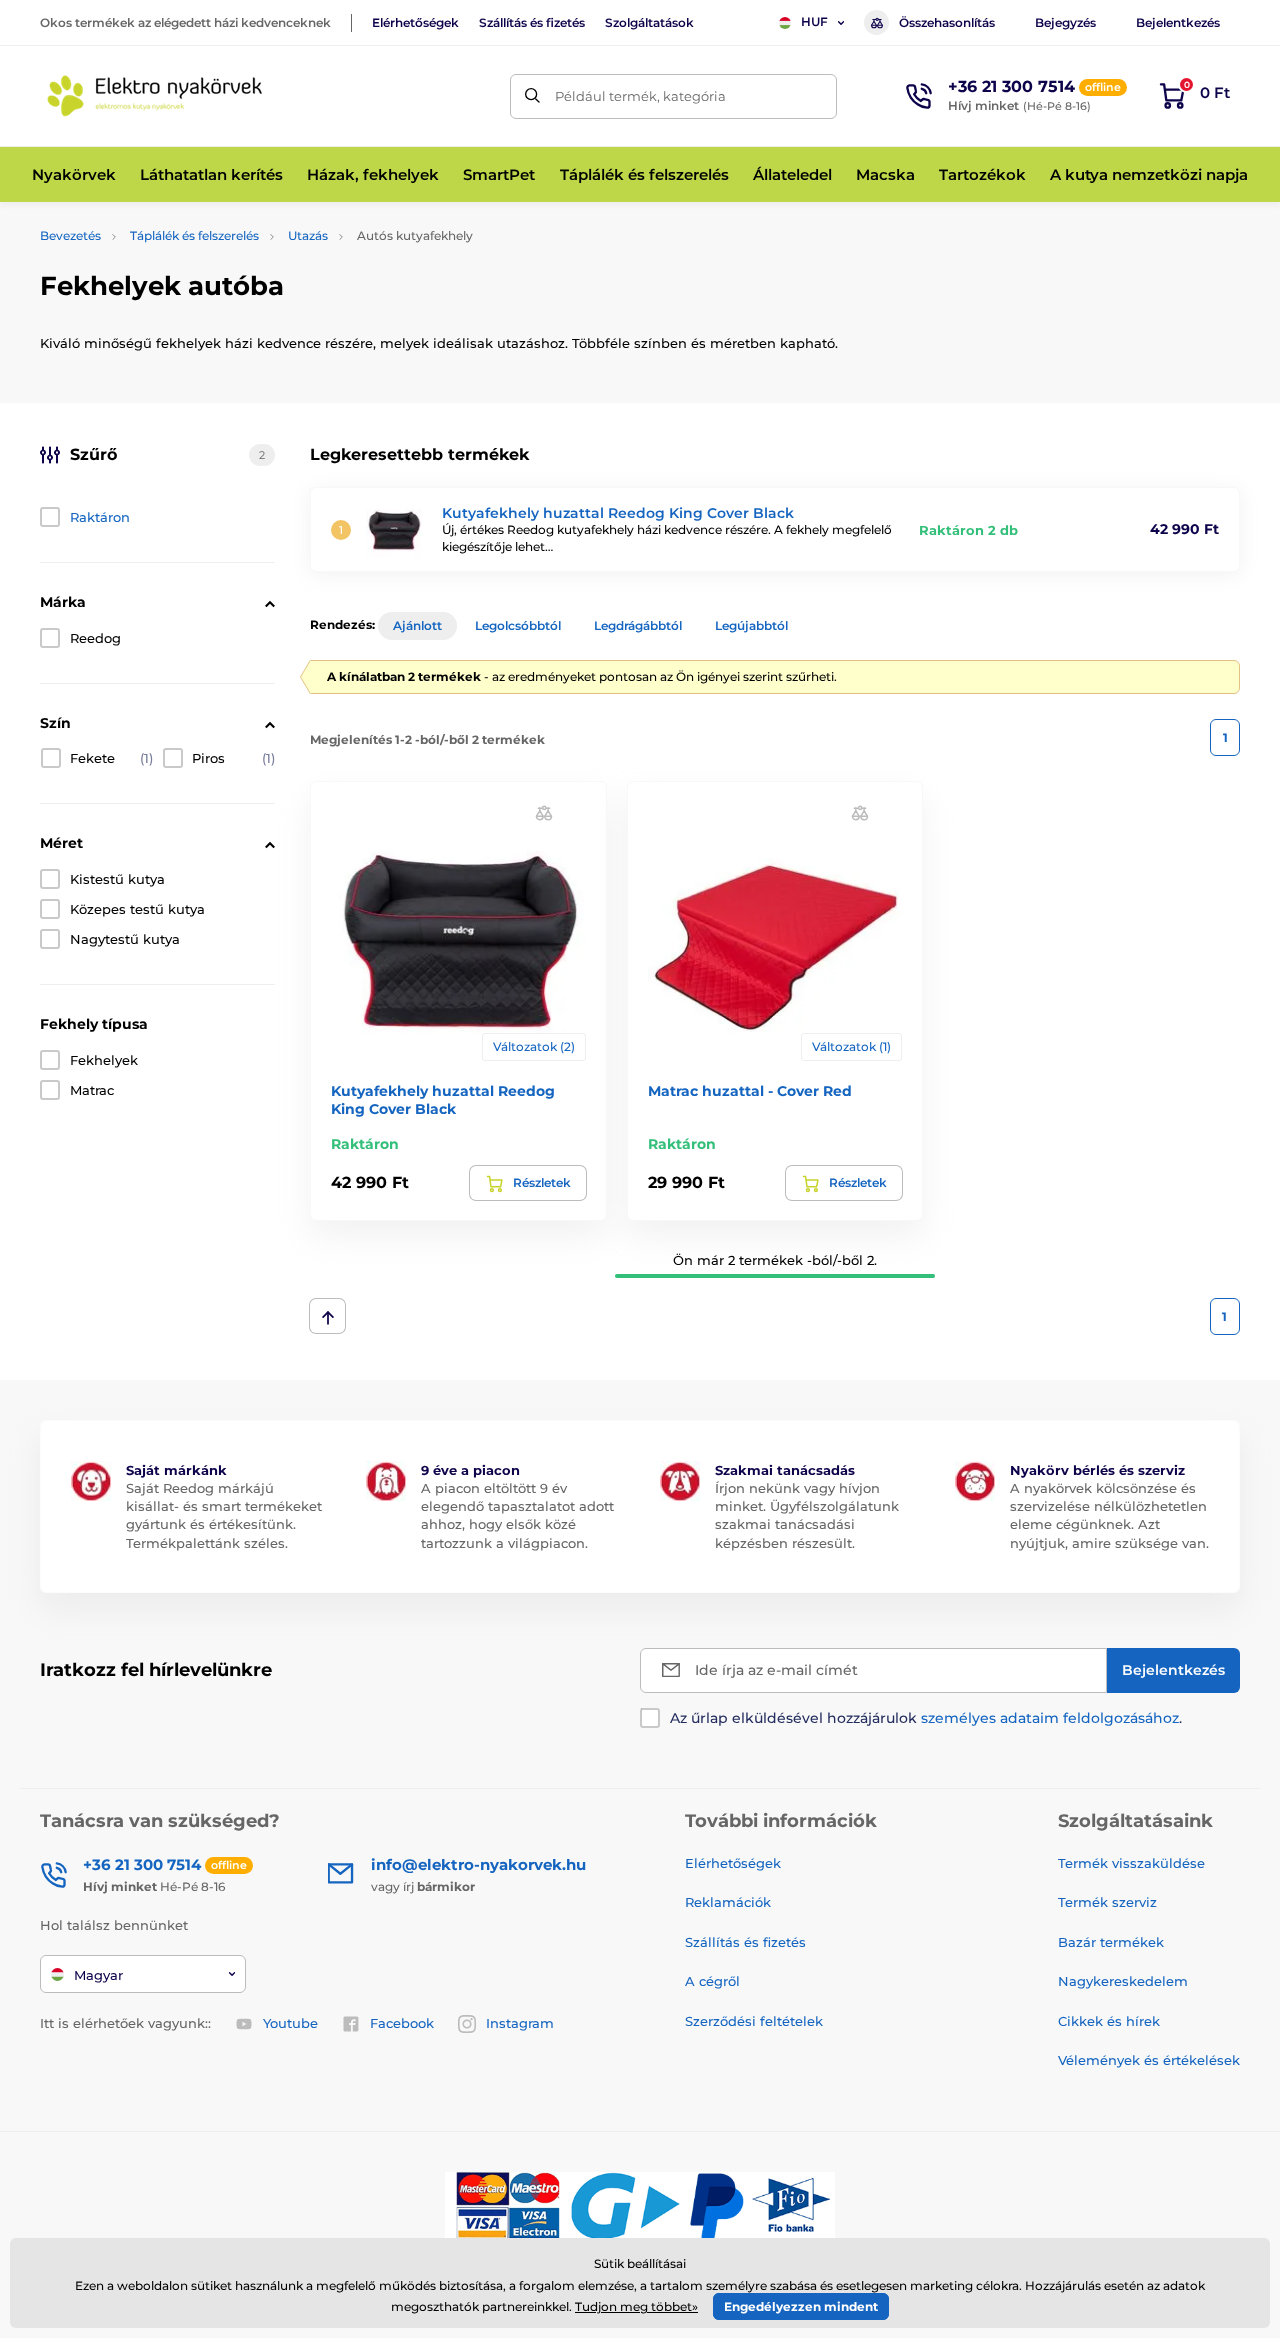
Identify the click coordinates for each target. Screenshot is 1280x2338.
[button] (544, 811)
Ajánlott (417, 625)
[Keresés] (532, 96)
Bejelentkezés (1178, 22)
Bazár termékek (1111, 1942)
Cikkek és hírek (1109, 2021)
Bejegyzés (1065, 22)
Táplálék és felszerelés (194, 235)
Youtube (290, 2023)
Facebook (402, 2023)
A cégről (712, 1981)
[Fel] (327, 1316)
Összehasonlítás (947, 22)
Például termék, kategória (640, 96)
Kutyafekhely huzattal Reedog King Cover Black (618, 513)
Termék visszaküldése (1131, 1863)
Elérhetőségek (415, 22)
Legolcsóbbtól (518, 625)
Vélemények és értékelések (1149, 2060)
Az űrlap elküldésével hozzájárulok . (926, 1718)
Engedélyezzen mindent (801, 2306)
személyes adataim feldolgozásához (1050, 1718)
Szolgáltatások (649, 22)
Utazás (308, 235)
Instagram (520, 2023)
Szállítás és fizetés (532, 22)
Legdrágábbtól (638, 625)
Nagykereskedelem (1123, 1981)
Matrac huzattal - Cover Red (750, 1091)
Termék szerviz (1107, 1902)
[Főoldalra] (155, 96)
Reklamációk (728, 1902)
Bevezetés (70, 235)
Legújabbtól (751, 625)
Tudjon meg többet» (636, 2306)
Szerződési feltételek (754, 2021)
